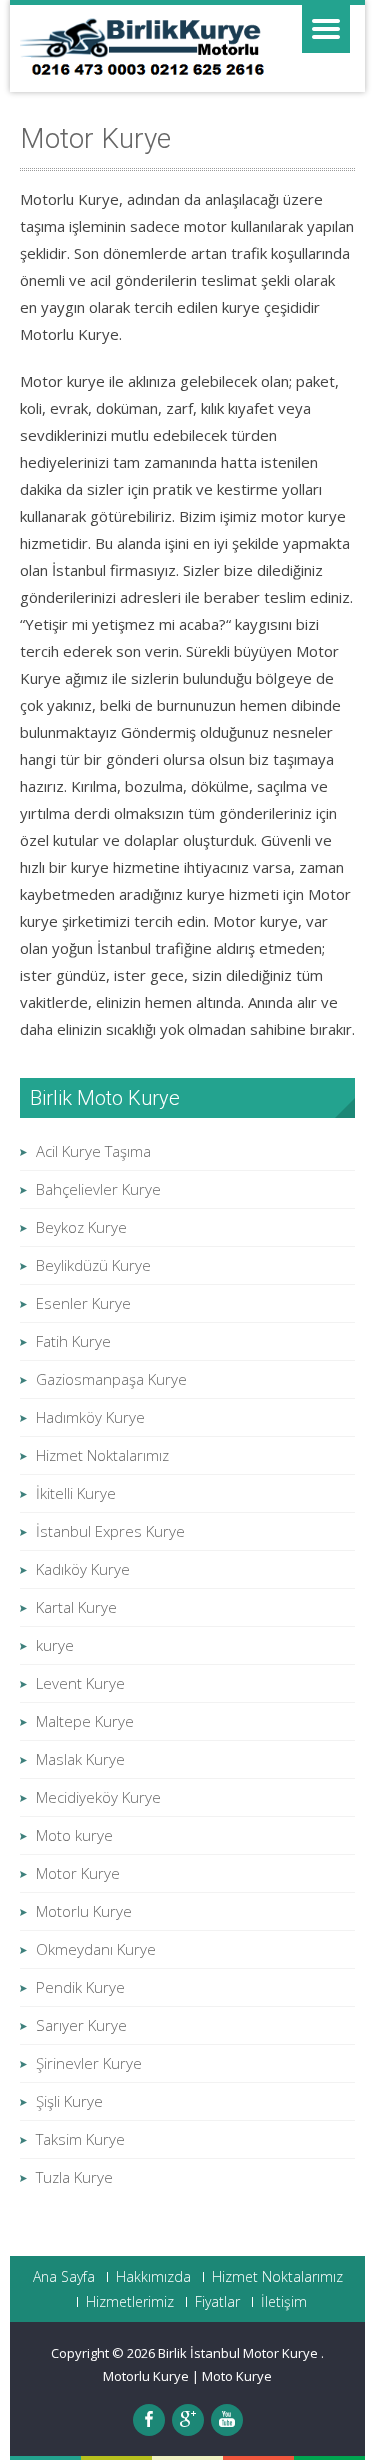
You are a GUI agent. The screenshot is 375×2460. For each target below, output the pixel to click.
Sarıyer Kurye (81, 2025)
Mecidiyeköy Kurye (98, 1797)
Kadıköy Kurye (83, 1569)
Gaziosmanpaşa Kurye (111, 1379)
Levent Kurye (80, 1683)
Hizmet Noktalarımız (102, 1455)
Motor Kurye (78, 1873)
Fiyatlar (217, 2302)
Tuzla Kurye (74, 2177)
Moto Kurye (237, 2376)
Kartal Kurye (76, 1607)
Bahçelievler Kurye (98, 1189)
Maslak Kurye (80, 1759)
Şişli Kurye (69, 2101)
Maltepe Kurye (85, 1721)
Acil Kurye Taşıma (93, 1151)
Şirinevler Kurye (89, 2063)
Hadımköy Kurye (90, 1417)
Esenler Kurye (83, 1303)
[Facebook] (149, 2420)
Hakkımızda (153, 2277)
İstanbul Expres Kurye (110, 1531)
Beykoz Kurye (81, 1227)
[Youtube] (227, 2420)
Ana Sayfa (64, 2277)
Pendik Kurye (80, 1987)
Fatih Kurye (73, 1341)
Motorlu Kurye (84, 1911)
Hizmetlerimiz (130, 2302)
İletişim (284, 2302)
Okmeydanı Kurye (96, 1949)
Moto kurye (74, 1835)
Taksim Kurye (80, 2139)
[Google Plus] (188, 2420)
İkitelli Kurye (76, 1493)
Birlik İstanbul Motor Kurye (239, 2353)
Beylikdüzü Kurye (93, 1265)
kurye (55, 1645)
